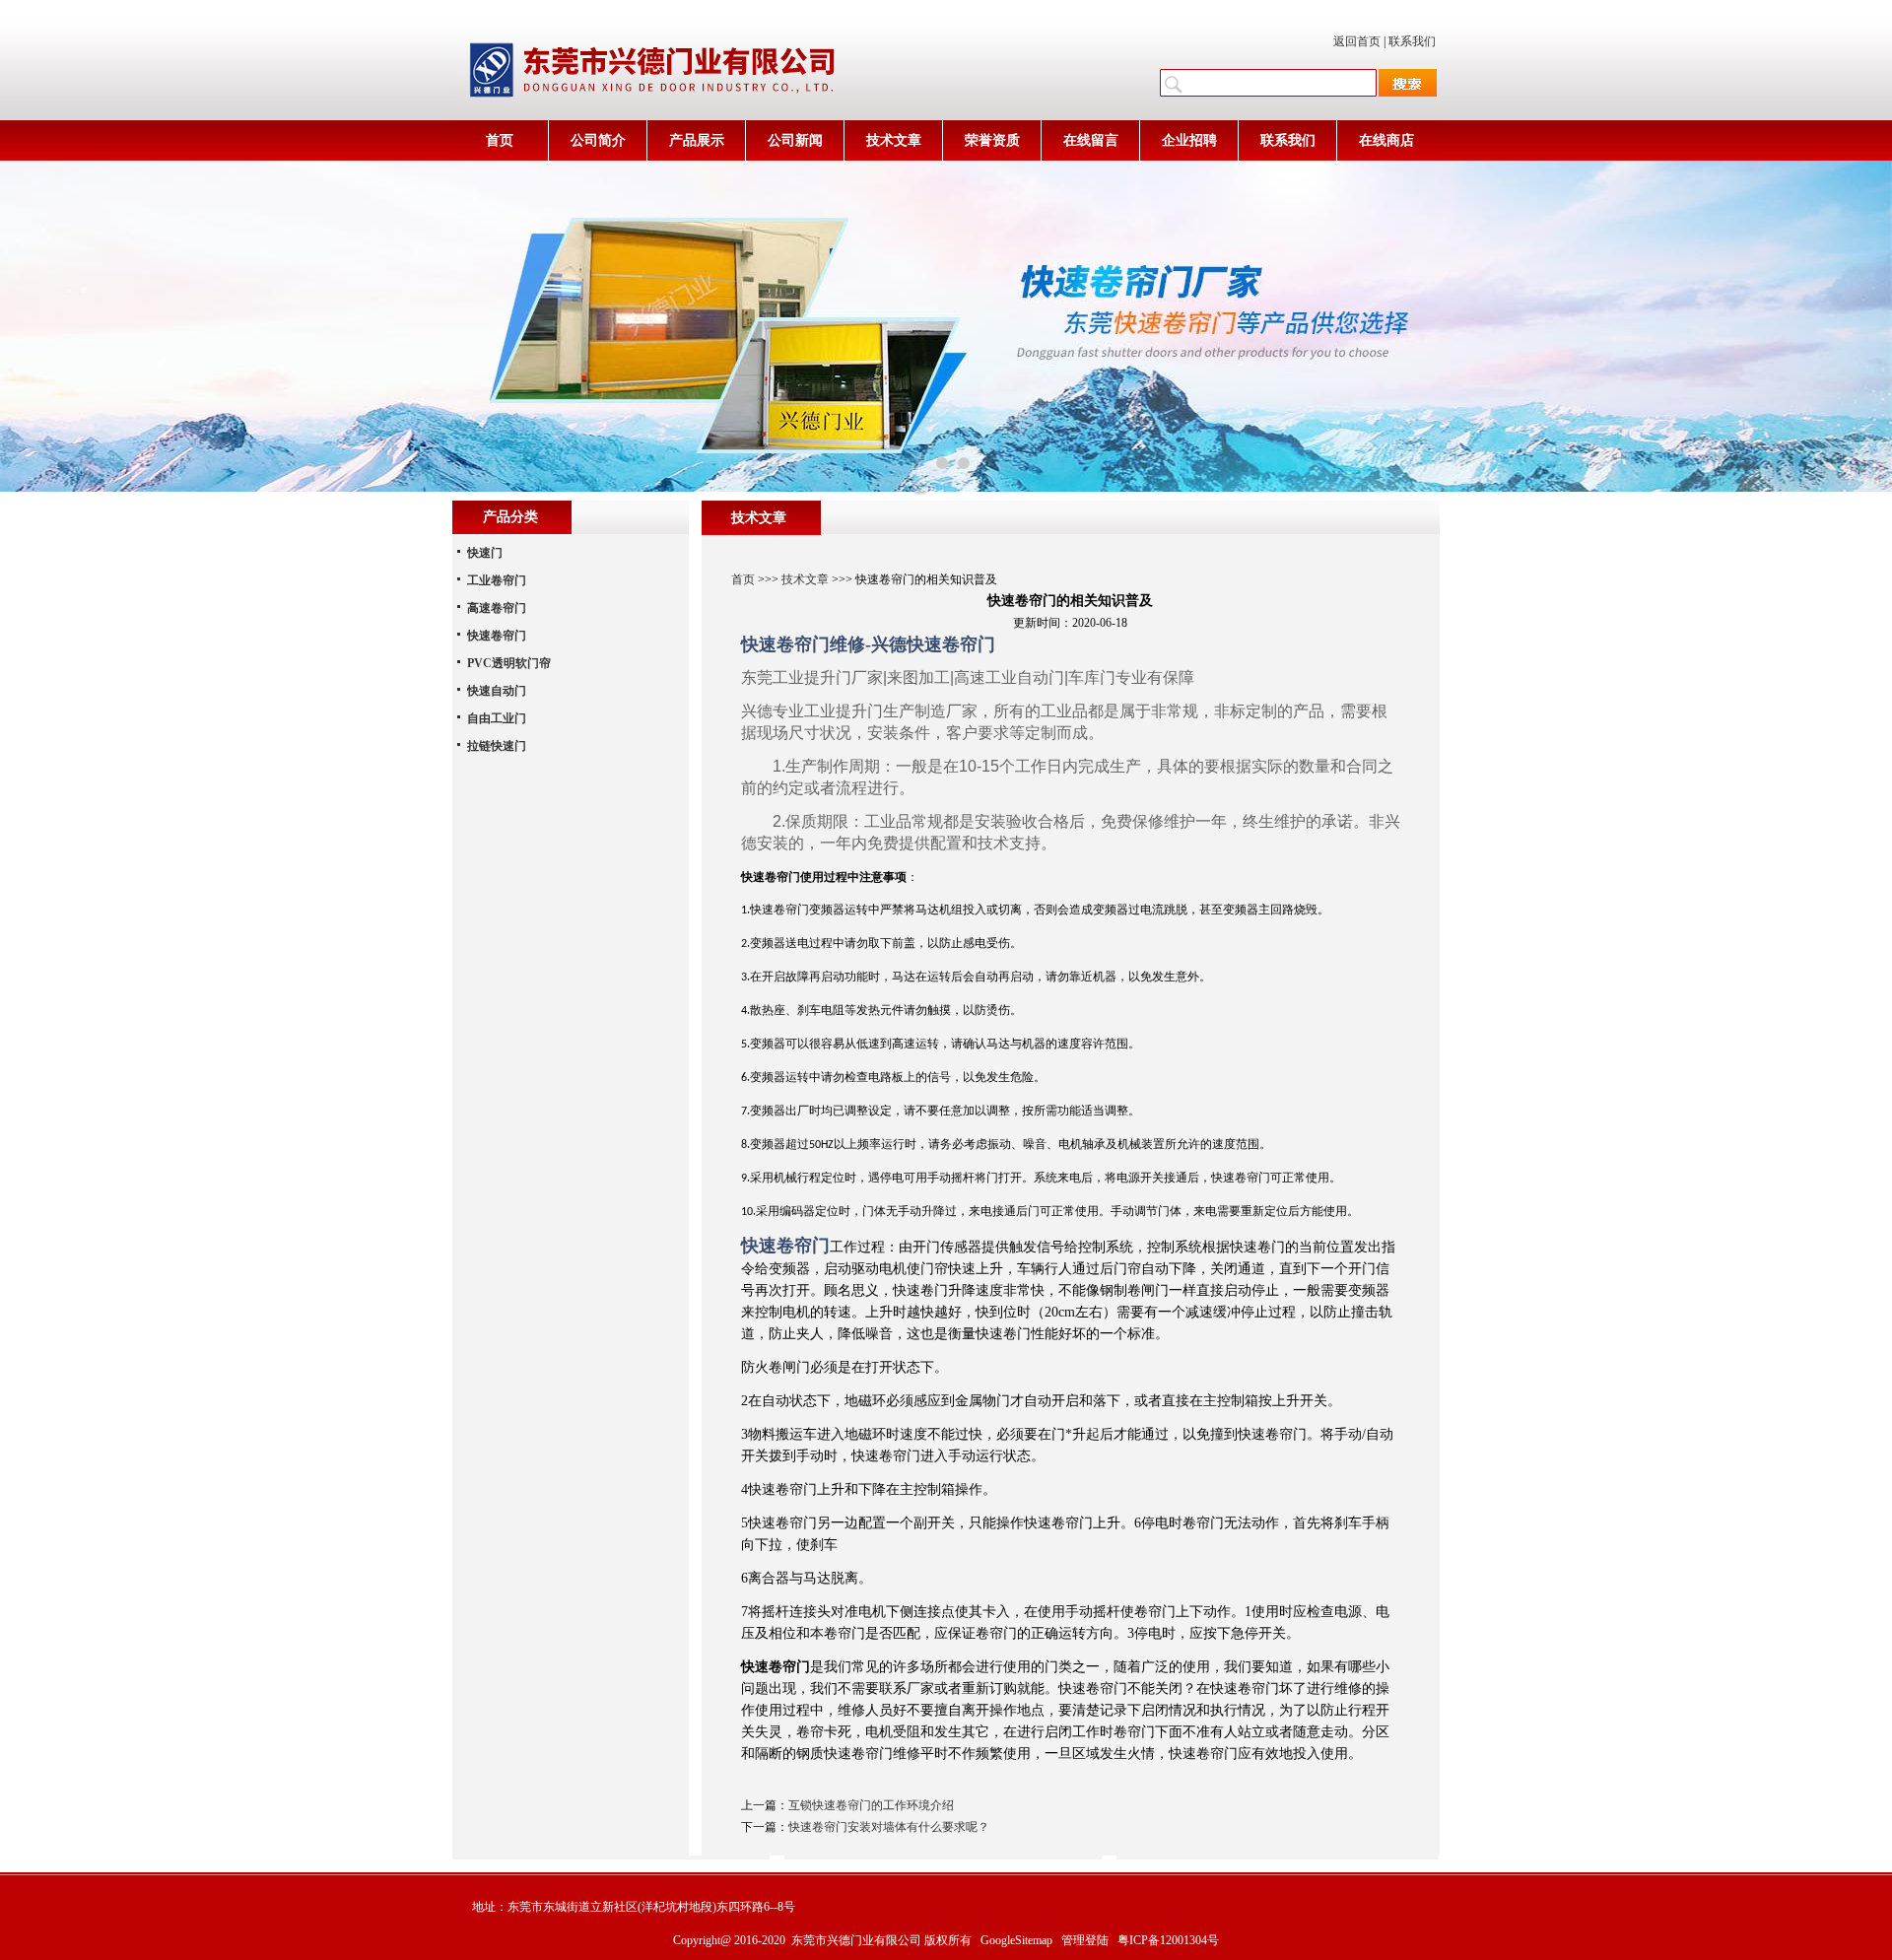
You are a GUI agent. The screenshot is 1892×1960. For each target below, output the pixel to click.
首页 (500, 140)
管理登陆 (1085, 1940)
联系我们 (1412, 41)
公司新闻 (795, 140)
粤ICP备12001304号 (1168, 1940)
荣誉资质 (992, 140)
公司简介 (598, 140)
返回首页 (1357, 41)
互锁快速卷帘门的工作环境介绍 (871, 1805)
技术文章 (894, 140)
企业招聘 (1189, 140)
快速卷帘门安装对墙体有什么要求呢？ (889, 1827)
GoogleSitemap (1016, 1940)
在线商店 (1386, 140)
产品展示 (697, 140)
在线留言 (1091, 140)
